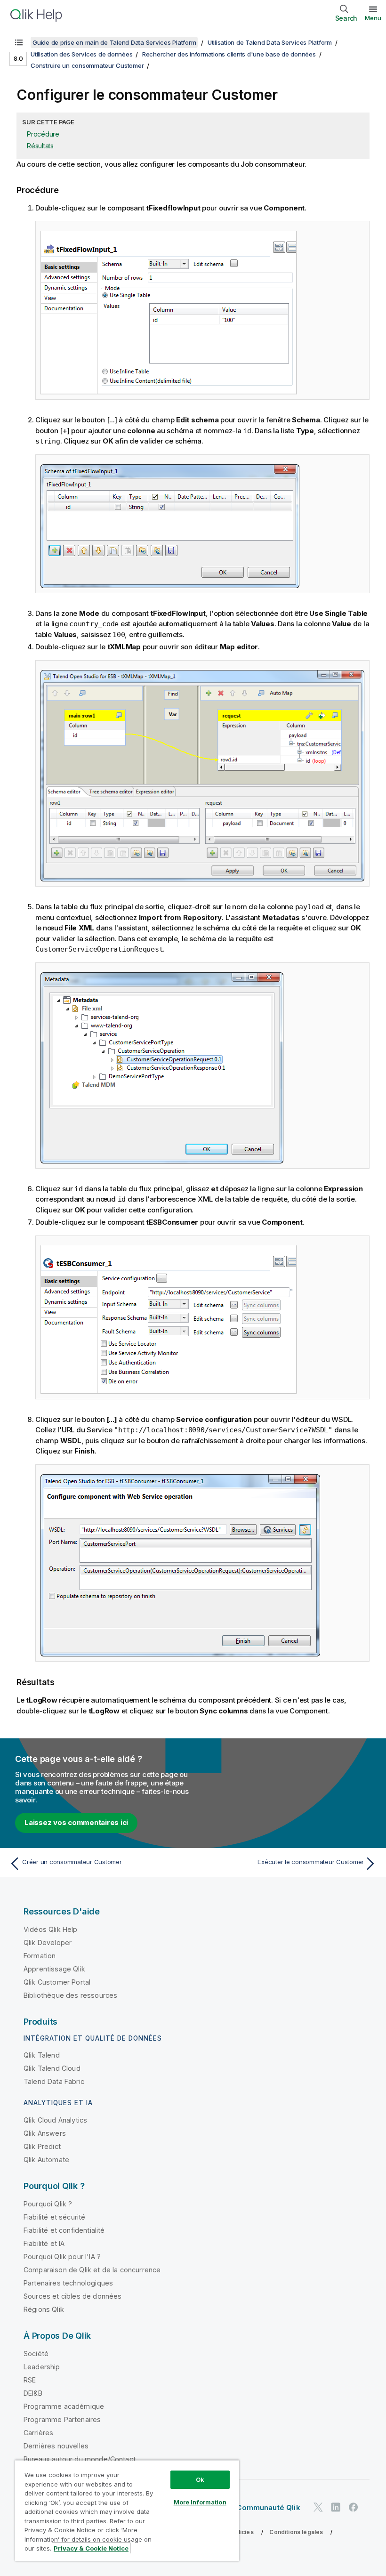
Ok (200, 2479)
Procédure (43, 134)
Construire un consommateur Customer (87, 65)
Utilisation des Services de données (81, 54)
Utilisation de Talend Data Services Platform (270, 42)
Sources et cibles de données (72, 2296)
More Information (200, 2502)
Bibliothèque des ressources (70, 1995)
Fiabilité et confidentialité (64, 2230)
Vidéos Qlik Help (51, 1929)
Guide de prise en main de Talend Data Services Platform (114, 42)
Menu (373, 18)
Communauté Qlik (268, 2507)
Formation (40, 1956)
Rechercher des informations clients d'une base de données (229, 54)
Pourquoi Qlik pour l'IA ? (62, 2257)
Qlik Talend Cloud (52, 2068)
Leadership (42, 2367)
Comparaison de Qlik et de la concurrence (92, 2270)
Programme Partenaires (62, 2419)
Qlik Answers (45, 2133)
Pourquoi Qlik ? (48, 2204)
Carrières (38, 2433)
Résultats (40, 146)
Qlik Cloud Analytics (55, 2120)
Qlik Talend (42, 2055)
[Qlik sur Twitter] (318, 2507)
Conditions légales (296, 2532)
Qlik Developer (48, 1942)
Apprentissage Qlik (54, 1969)
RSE (30, 2380)
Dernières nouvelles (56, 2446)
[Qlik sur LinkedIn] (336, 2507)
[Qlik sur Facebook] (354, 2507)
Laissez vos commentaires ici (76, 1822)
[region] (127, 2510)
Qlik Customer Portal (57, 1982)
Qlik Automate (46, 2160)
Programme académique (64, 2406)
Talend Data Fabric (54, 2081)
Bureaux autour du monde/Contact (80, 2459)
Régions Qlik (44, 2309)
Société (36, 2354)
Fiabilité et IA (44, 2243)
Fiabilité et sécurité (54, 2217)
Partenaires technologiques (68, 2283)
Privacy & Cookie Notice (91, 2548)
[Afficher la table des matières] (19, 42)
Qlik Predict (42, 2146)
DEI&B (33, 2393)
